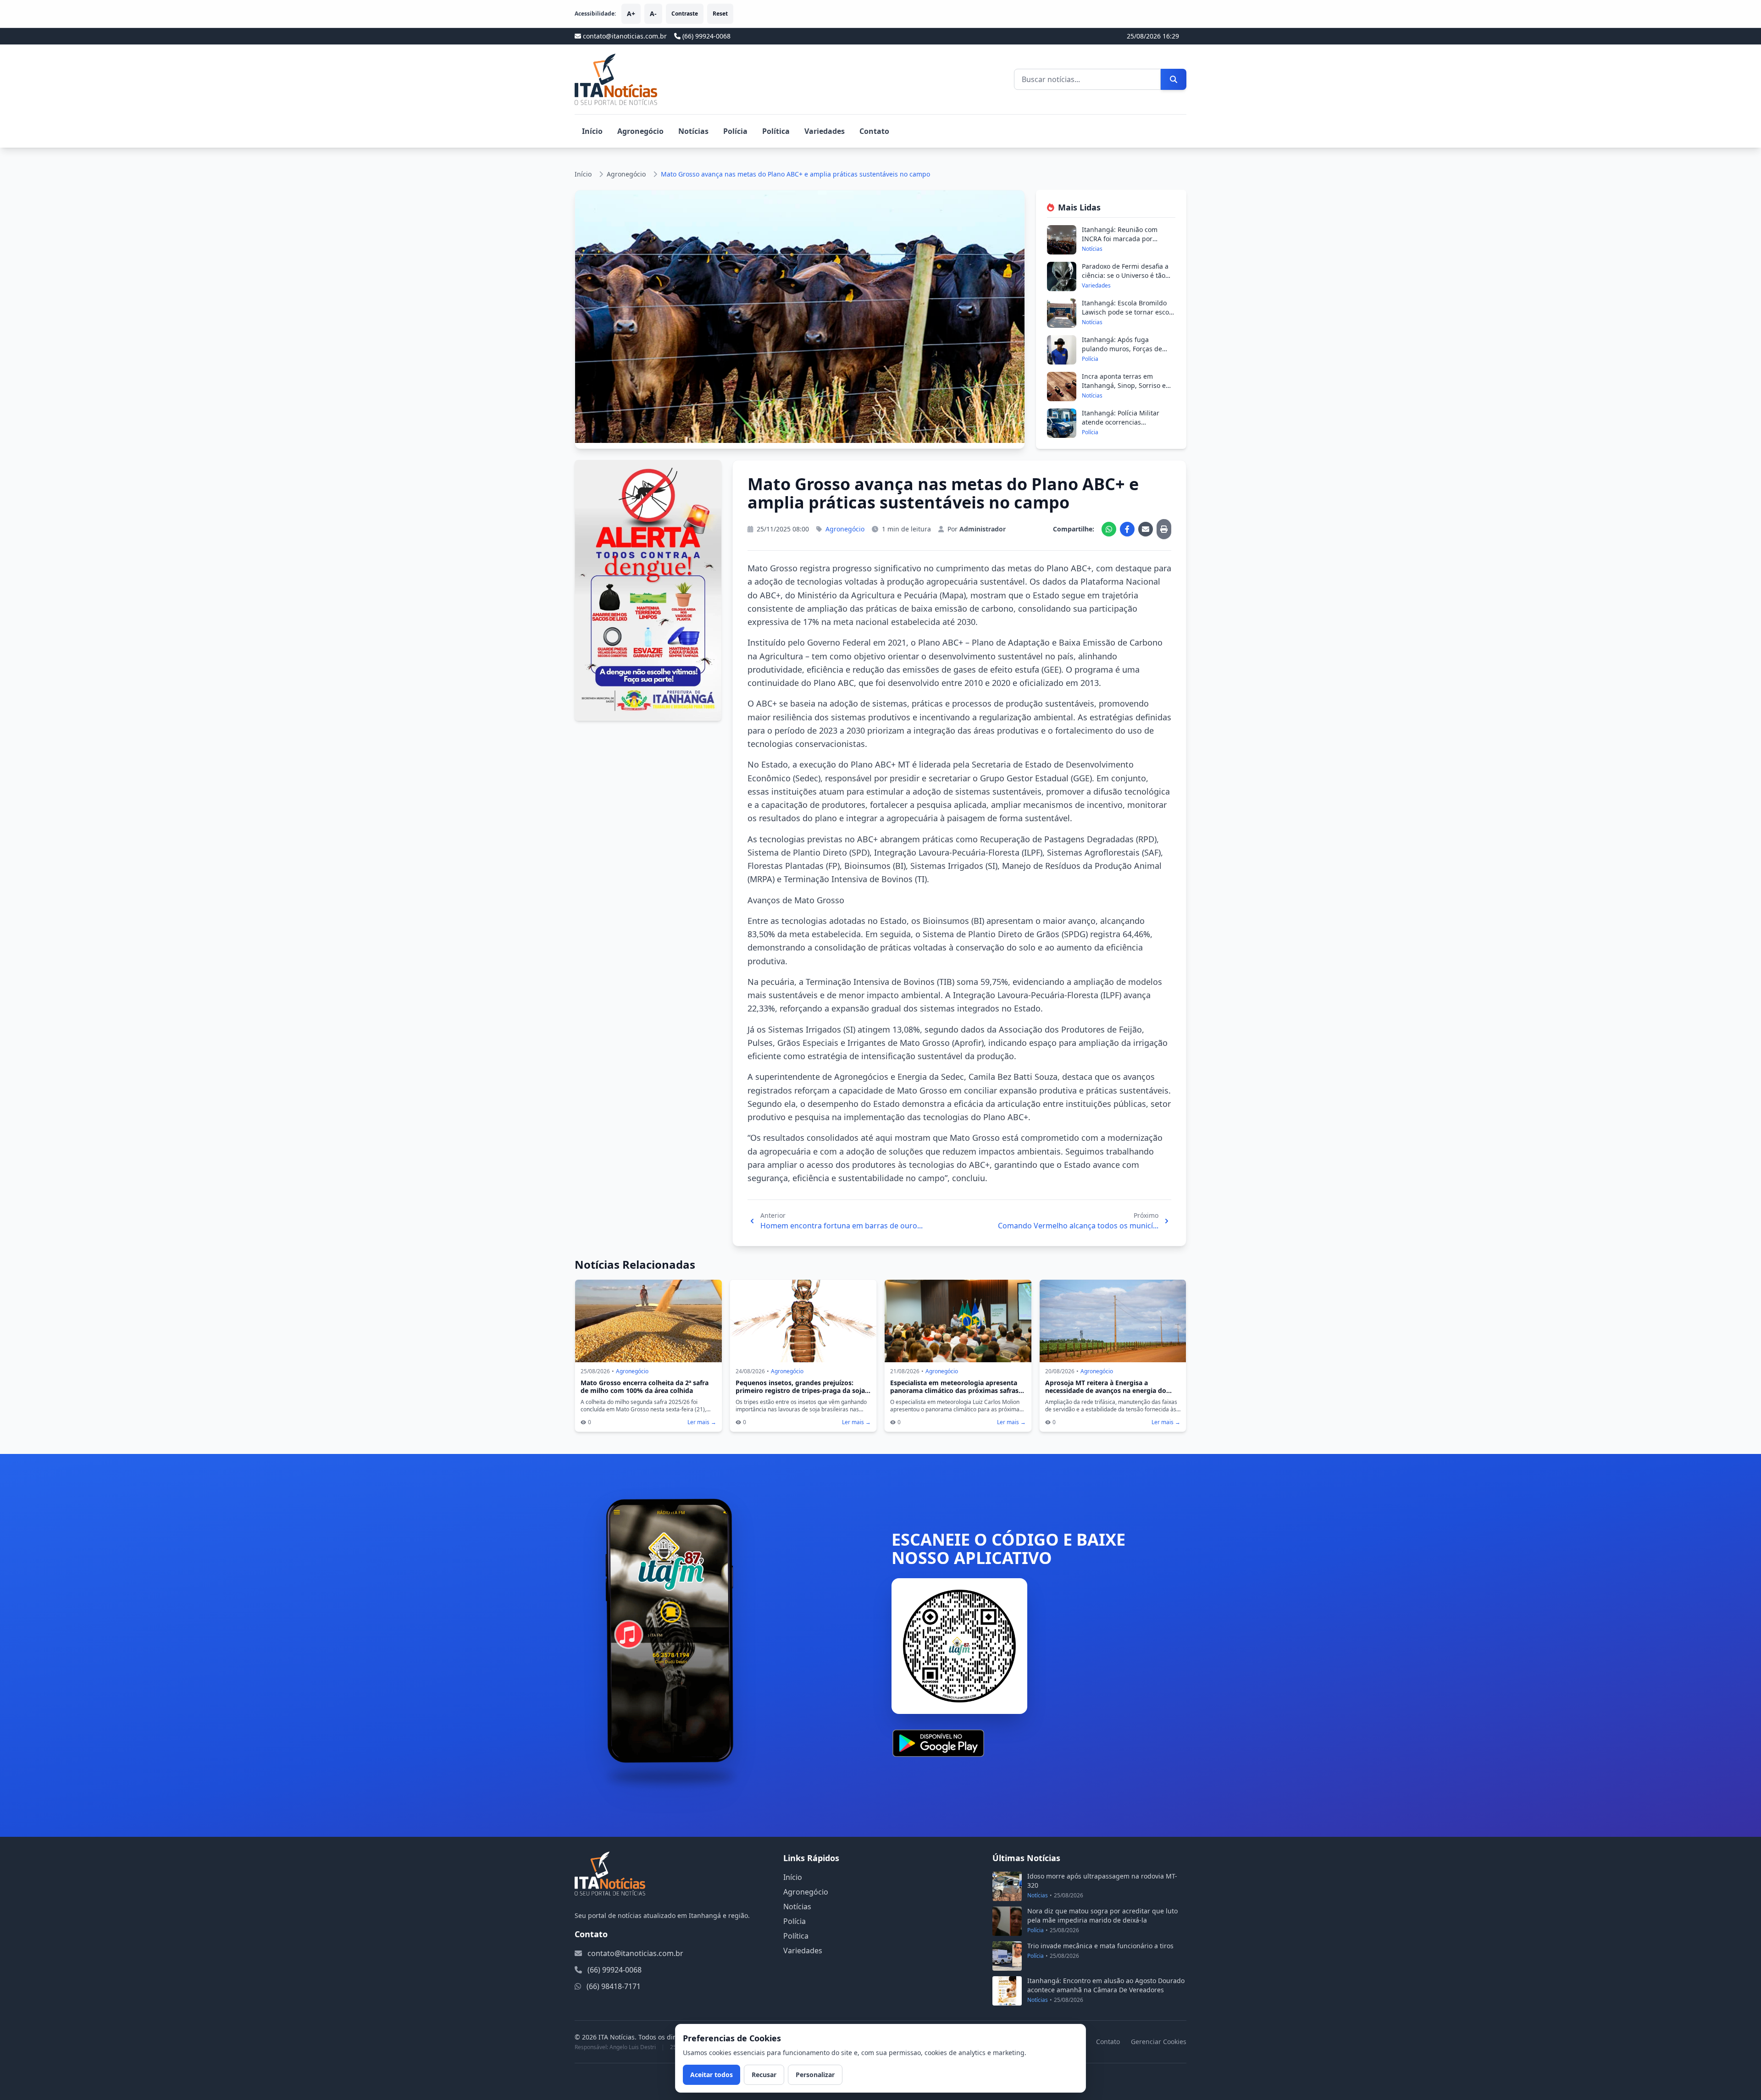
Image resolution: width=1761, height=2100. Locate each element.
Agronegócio (640, 131)
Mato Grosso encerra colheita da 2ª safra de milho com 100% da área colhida (645, 1387)
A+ (631, 14)
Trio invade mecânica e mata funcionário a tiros (1100, 1946)
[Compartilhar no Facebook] (1127, 529)
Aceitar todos (712, 2075)
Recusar (764, 2075)
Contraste (685, 14)
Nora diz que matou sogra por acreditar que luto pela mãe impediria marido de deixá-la (1102, 1915)
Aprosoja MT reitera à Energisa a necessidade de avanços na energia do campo (1106, 1391)
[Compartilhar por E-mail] (1146, 529)
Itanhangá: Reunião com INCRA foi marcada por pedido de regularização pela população (1127, 243)
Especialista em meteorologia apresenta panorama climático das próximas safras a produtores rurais (957, 1391)
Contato (874, 131)
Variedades (825, 131)
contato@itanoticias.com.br (635, 1953)
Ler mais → (702, 1422)
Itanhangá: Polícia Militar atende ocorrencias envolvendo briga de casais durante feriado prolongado (1125, 427)
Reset (720, 14)
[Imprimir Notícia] (1164, 529)
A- (653, 14)
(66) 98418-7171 (614, 1986)
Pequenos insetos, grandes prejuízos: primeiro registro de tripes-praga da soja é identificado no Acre (803, 1391)
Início (592, 131)
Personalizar (815, 2075)
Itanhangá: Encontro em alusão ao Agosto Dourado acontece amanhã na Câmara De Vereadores (1106, 1985)
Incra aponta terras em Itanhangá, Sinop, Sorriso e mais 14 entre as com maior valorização (1124, 390)
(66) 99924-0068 (706, 36)
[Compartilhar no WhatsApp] (1109, 529)
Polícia (735, 131)
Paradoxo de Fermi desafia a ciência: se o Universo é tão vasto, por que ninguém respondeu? (1125, 280)
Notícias (693, 131)
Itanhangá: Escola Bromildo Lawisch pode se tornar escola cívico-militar (1128, 312)
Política (776, 131)
